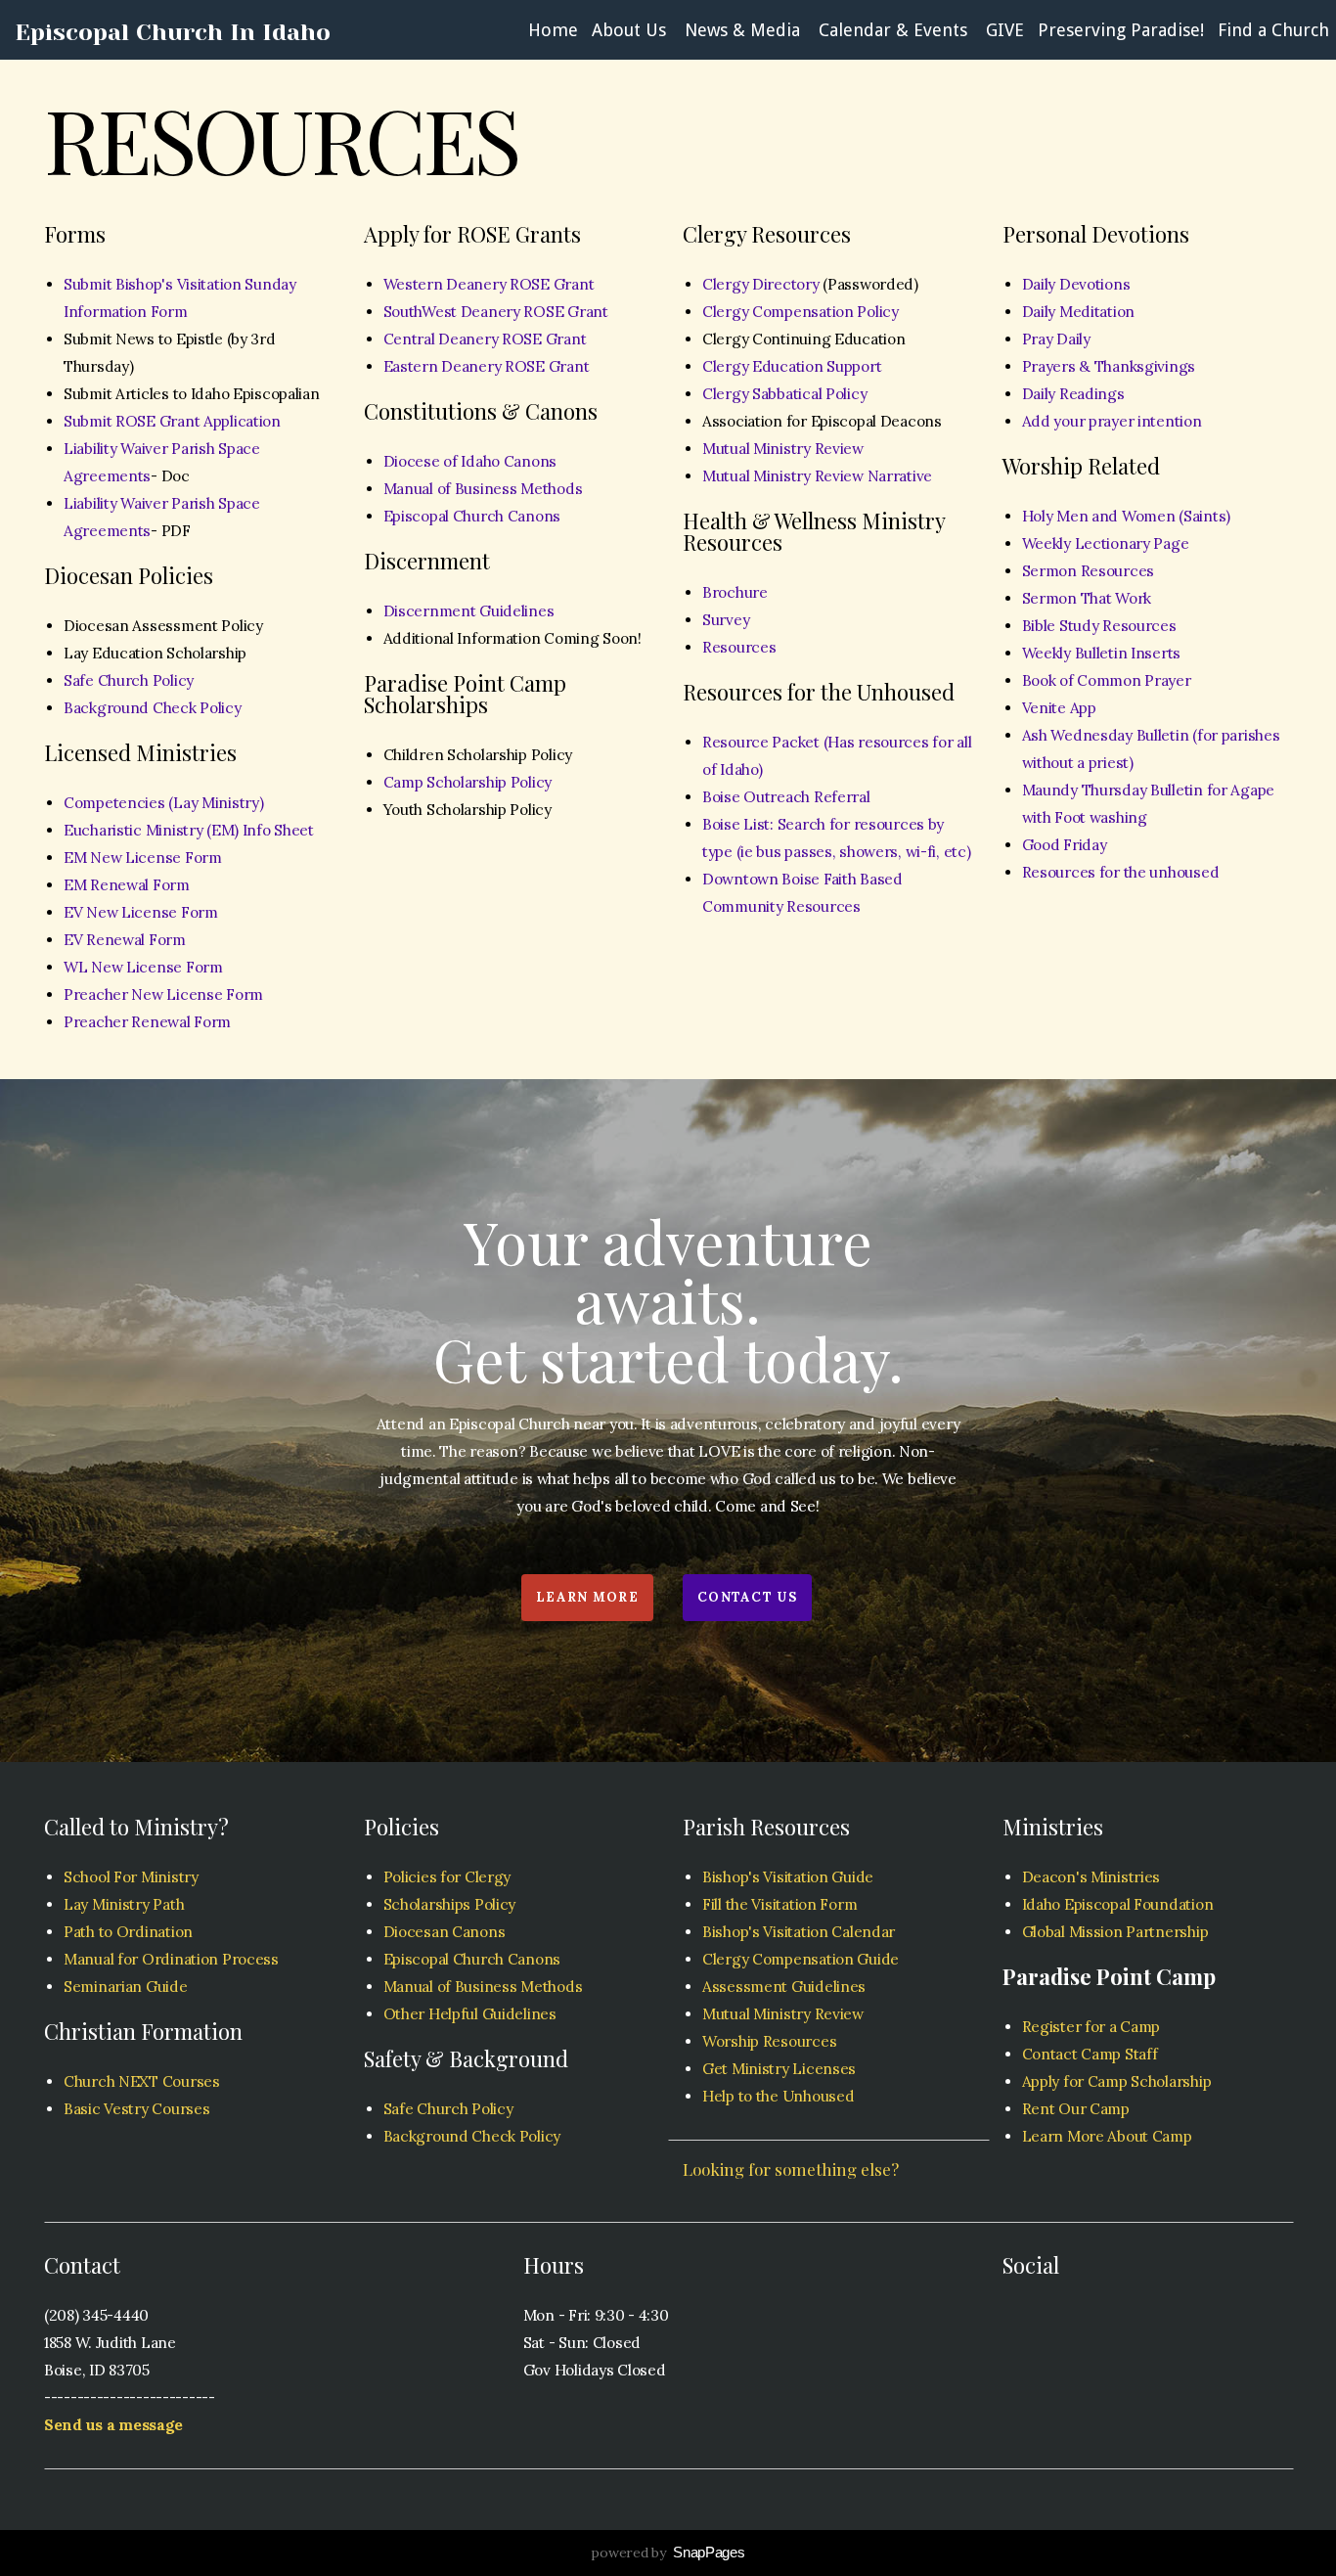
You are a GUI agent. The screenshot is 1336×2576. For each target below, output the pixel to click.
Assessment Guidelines (786, 1987)
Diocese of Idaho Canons (470, 461)
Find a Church (1273, 30)
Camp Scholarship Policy (468, 782)
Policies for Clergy (447, 1877)
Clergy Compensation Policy (801, 312)
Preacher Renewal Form (147, 1022)
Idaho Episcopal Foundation (1118, 1904)
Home (553, 30)
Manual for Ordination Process (171, 1959)
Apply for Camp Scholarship (1117, 2081)
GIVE (1005, 30)
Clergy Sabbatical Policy (784, 394)
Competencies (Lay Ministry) (163, 803)
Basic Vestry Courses (136, 2109)
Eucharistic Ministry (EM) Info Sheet (189, 830)
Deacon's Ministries (1091, 1877)
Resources (739, 647)
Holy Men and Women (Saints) (1126, 516)
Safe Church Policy (129, 680)
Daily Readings (1073, 394)
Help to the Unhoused (778, 2096)
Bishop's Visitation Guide (788, 1877)
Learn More (587, 1597)
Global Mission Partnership (1115, 1932)
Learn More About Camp (1107, 2136)
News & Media (745, 30)
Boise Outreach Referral (786, 797)
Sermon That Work (1087, 598)
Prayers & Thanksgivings (1109, 366)
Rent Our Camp (1076, 2109)
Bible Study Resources (1099, 626)
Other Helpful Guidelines (470, 2014)
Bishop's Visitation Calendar (801, 1932)
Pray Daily (1056, 339)
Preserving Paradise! (1121, 30)
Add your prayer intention (1112, 421)
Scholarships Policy (450, 1904)
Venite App (1059, 708)
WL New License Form (143, 967)
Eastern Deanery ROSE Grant (487, 366)
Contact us (747, 1597)
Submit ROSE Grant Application (172, 421)
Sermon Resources (1089, 571)
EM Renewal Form (127, 885)
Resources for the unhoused (1121, 872)
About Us (631, 30)
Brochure (735, 592)
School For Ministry (131, 1877)
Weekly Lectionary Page (1106, 543)
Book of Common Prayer (1107, 680)
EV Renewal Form (125, 940)
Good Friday (1065, 845)
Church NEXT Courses (142, 2081)
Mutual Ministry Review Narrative (817, 476)
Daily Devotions (1076, 284)
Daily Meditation (1079, 312)
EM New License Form (143, 858)
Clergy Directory (761, 284)
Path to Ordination (128, 1932)
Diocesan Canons (445, 1932)
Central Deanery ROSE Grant (485, 339)
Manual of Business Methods (483, 489)
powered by (668, 2553)
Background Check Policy (153, 708)
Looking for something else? (791, 2169)
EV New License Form (141, 912)
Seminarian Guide (126, 1987)
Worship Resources (769, 2041)
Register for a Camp (1091, 2027)
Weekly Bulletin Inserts (1102, 653)
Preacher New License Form (163, 994)
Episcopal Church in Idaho (173, 32)
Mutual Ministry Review (783, 449)
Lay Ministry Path (124, 1904)
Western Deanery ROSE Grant (489, 284)
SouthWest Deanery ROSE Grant (496, 312)
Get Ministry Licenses (779, 2069)
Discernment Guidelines (469, 611)
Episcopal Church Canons (472, 516)
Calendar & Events (895, 30)
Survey (726, 620)
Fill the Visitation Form (779, 1904)
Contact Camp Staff (1090, 2054)
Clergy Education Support (792, 366)
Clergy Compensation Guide (801, 1959)
